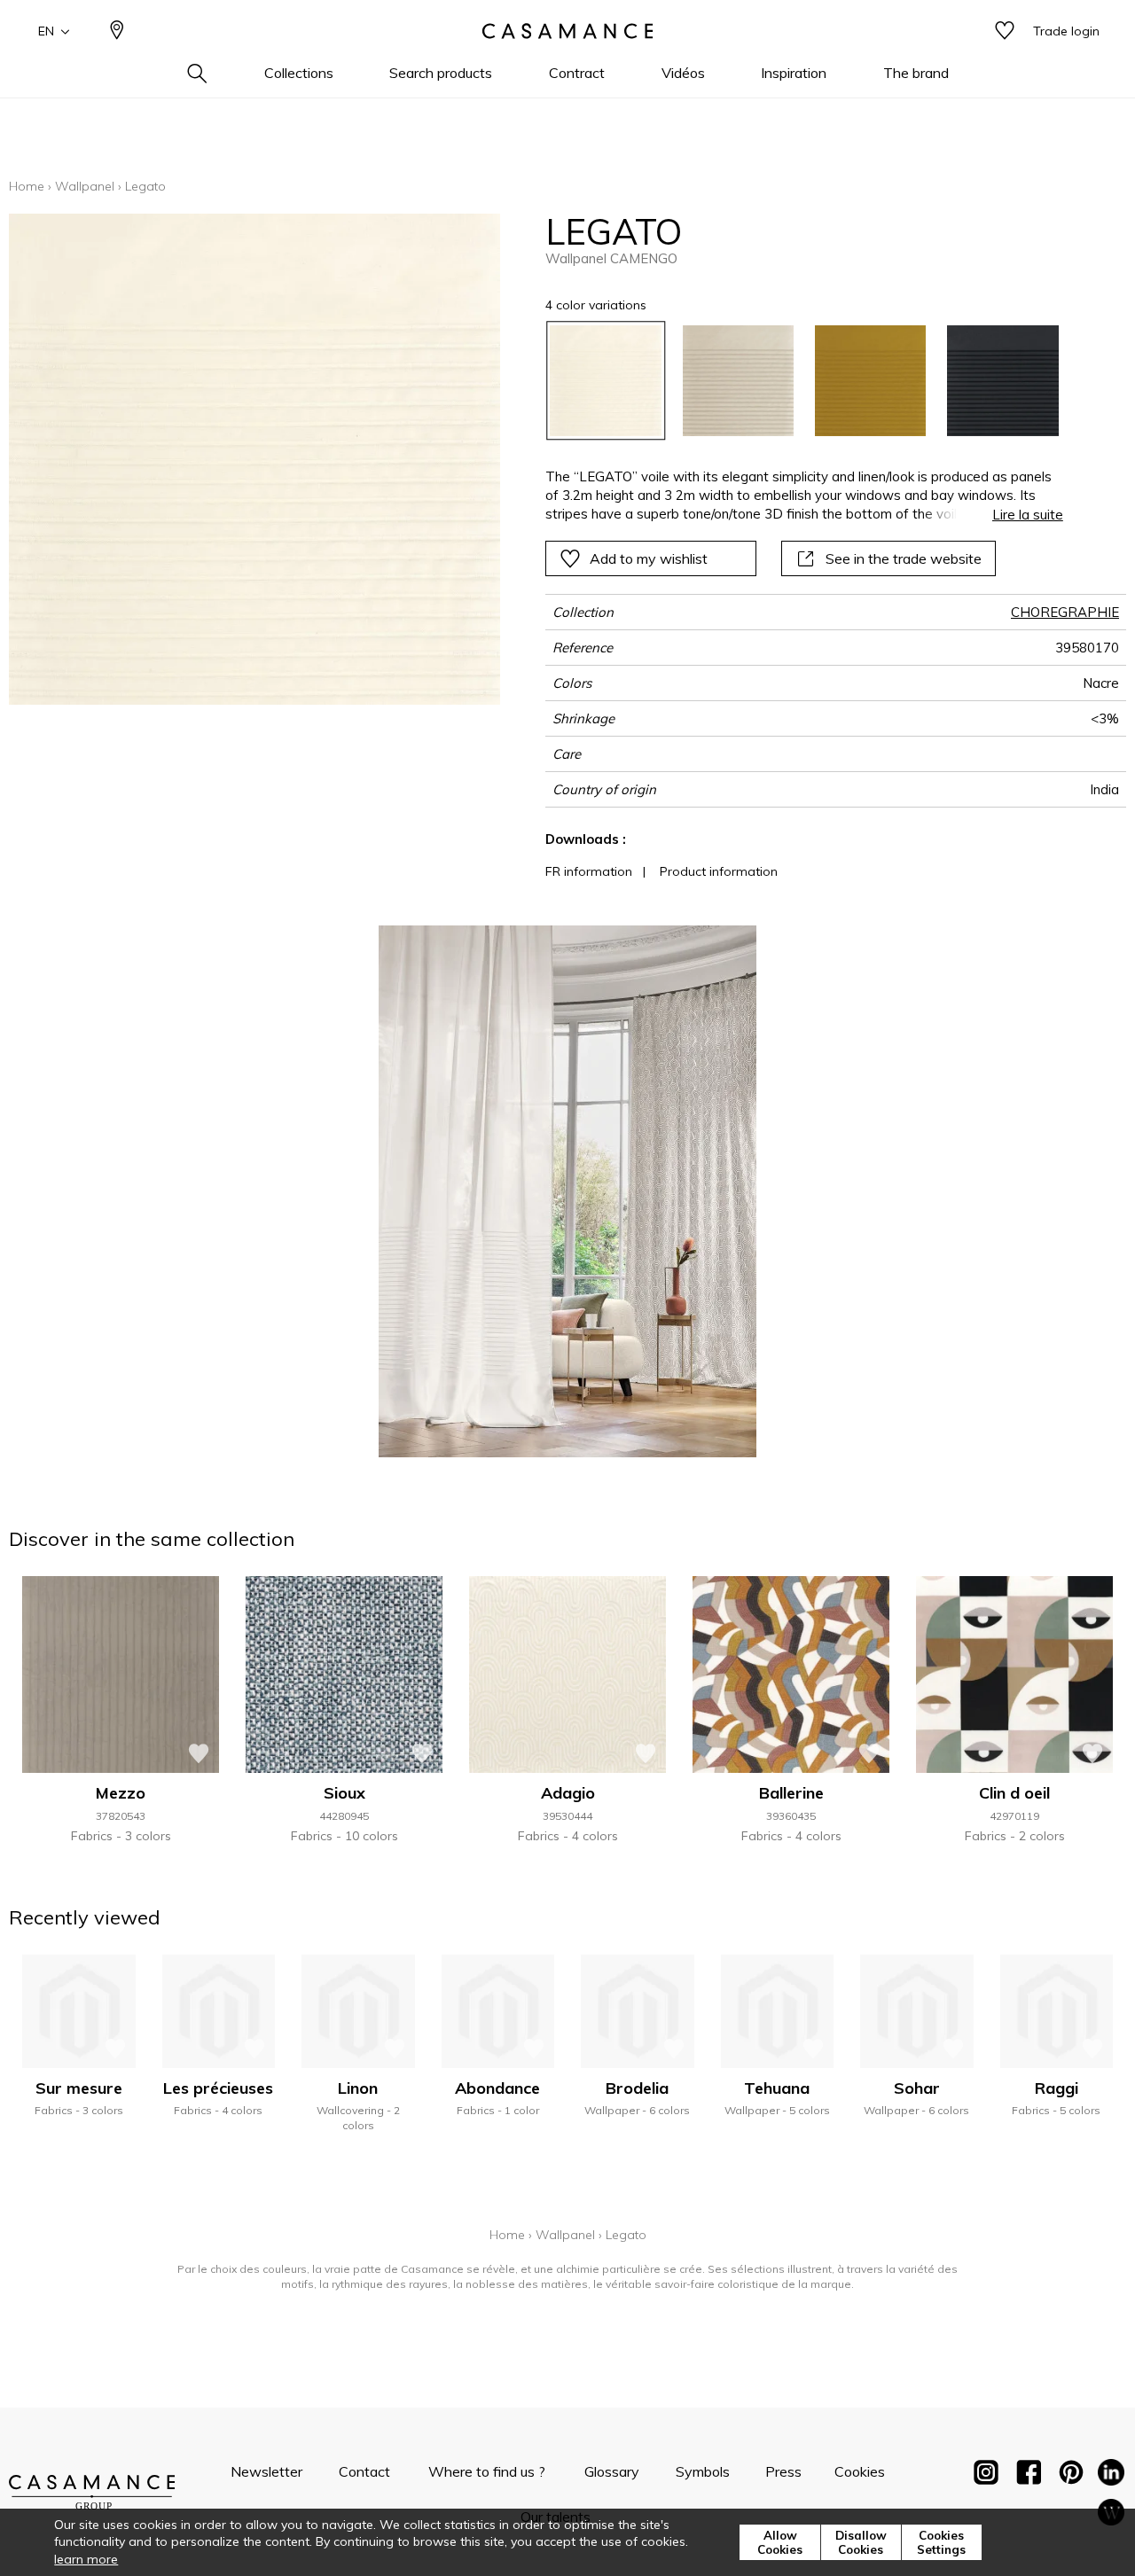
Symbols (703, 2471)
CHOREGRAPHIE (1065, 612)
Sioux (344, 1793)
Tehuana (777, 2088)
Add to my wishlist (649, 558)
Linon (358, 2088)
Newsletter (266, 2471)
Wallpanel (85, 186)
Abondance (497, 2088)
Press (783, 2471)
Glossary (612, 2471)
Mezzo (121, 1793)
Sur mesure (79, 2088)
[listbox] (793, 381)
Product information (719, 871)
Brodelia (637, 2088)
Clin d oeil (1014, 1793)
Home (27, 186)
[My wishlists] (1005, 31)
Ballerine (791, 1793)
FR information (589, 871)
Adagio (568, 1793)
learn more (86, 2559)
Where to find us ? (487, 2471)
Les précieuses (218, 2088)
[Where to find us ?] (117, 31)
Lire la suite (1028, 515)
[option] (605, 381)
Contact (364, 2471)
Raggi (1057, 2088)
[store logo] (567, 31)
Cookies (860, 2471)
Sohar (917, 2088)
